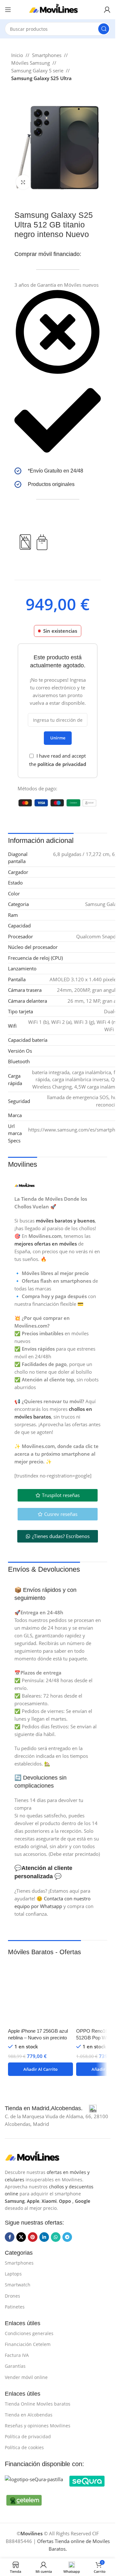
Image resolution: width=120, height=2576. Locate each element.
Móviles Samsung (31, 63)
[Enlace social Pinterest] (33, 2237)
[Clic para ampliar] (23, 182)
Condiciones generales (29, 2333)
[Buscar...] (104, 29)
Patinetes (15, 2307)
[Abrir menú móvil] (8, 10)
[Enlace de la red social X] (21, 2237)
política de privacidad (62, 764)
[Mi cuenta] (107, 10)
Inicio (17, 55)
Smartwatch (18, 2285)
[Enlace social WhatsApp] (56, 2237)
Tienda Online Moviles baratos (38, 2404)
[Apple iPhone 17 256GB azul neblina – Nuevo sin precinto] (40, 1992)
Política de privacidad (28, 2436)
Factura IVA (17, 2355)
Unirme (58, 738)
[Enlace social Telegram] (67, 2237)
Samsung (15, 2201)
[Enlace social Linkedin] (44, 2237)
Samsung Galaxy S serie (37, 70)
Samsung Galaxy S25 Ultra (41, 78)
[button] (40, 2069)
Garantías (15, 2366)
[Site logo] (58, 9)
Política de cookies (24, 2447)
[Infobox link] (58, 471)
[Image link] (37, 2156)
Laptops (13, 2274)
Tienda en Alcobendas (29, 2415)
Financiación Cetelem (28, 2344)
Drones (12, 2296)
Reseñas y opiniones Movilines (38, 2426)
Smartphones (47, 55)
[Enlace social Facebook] (10, 2237)
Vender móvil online (26, 2377)
